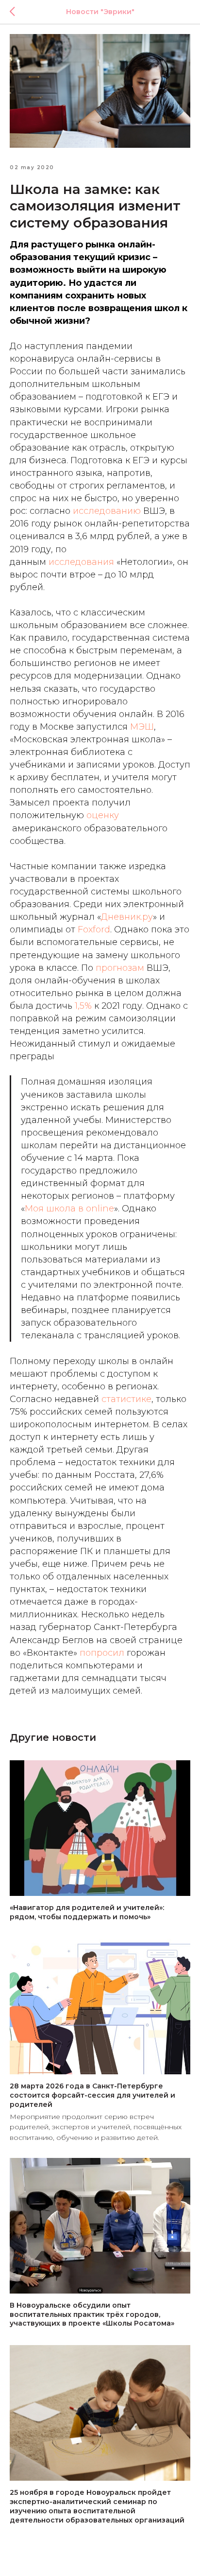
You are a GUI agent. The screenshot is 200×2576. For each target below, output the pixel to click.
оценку (103, 815)
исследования (81, 562)
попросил (102, 1653)
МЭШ (142, 727)
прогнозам (120, 968)
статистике (126, 1399)
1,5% (83, 1006)
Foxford (94, 929)
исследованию (107, 511)
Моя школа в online (69, 1209)
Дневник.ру (127, 917)
